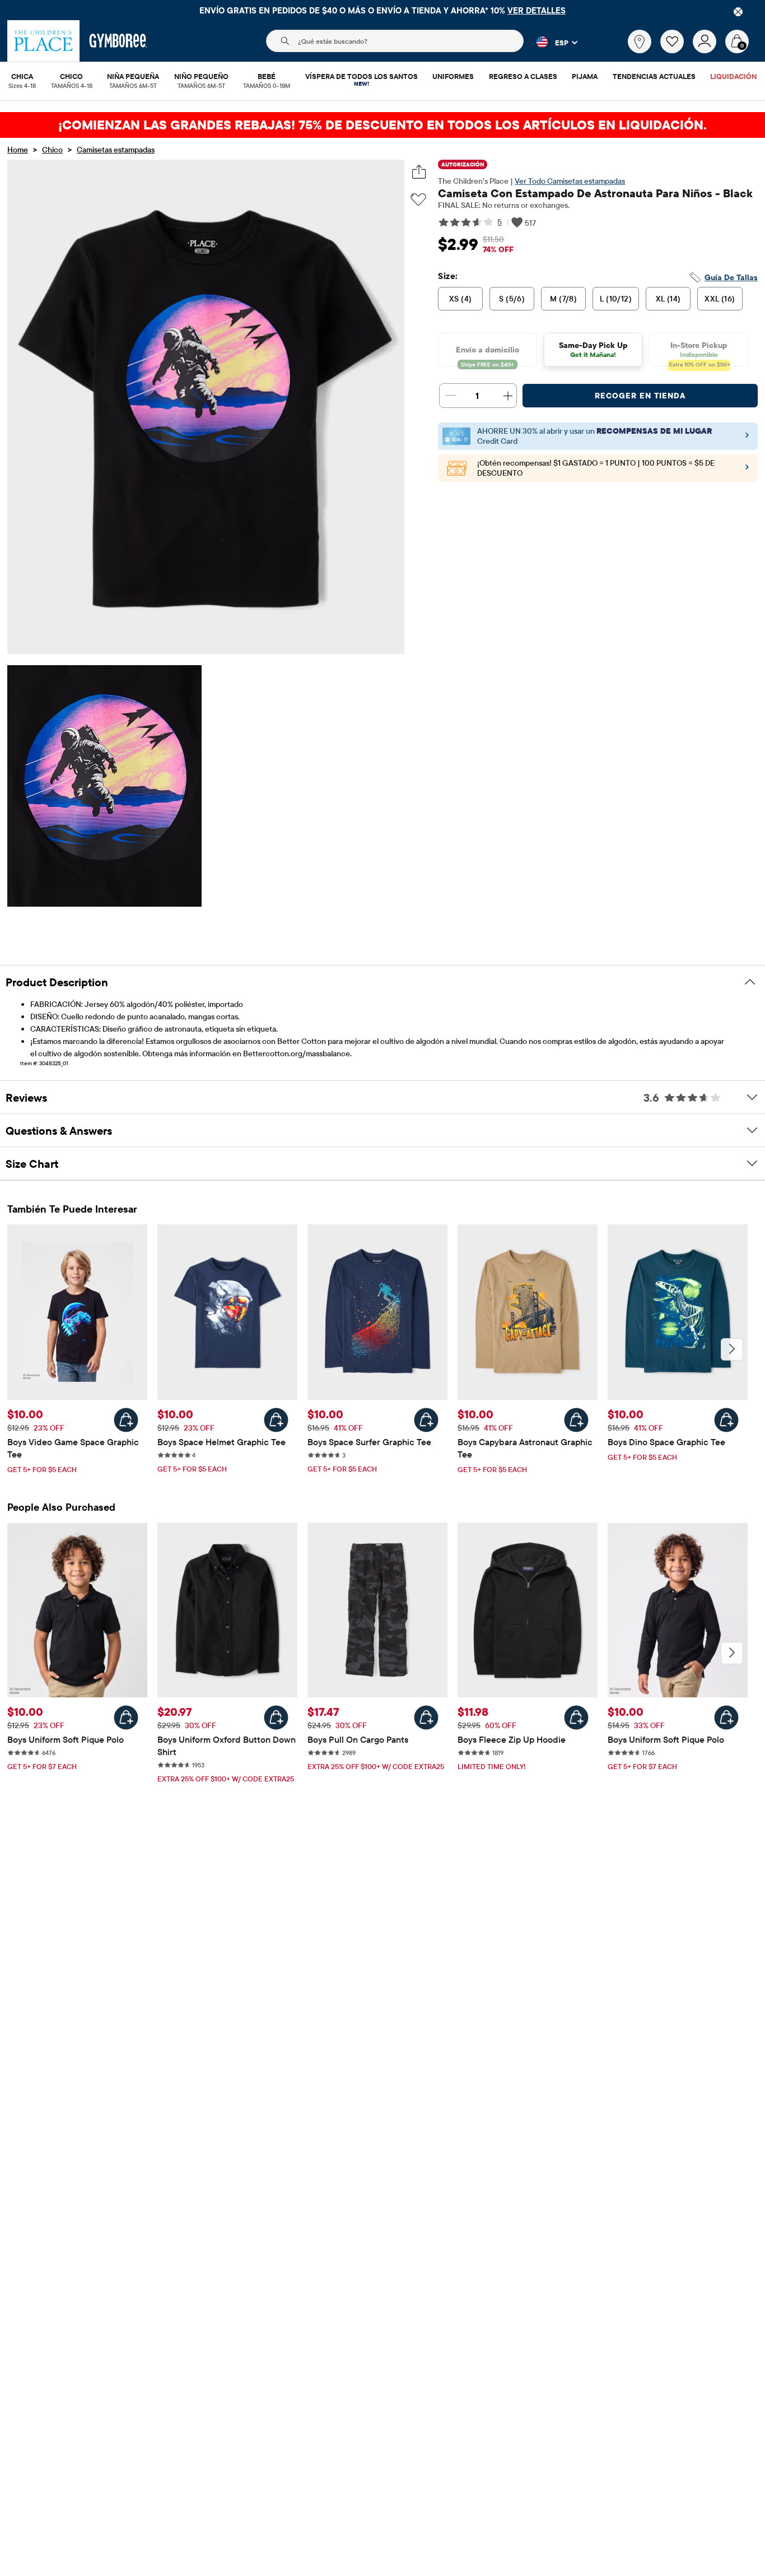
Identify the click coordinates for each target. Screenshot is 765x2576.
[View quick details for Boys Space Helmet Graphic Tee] (276, 1420)
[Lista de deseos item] (677, 50)
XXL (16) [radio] (720, 299)
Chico (52, 150)
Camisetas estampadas (116, 150)
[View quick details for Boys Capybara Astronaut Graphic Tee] (576, 1420)
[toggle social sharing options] (419, 172)
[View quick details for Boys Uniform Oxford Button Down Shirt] (276, 1718)
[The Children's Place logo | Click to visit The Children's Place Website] (43, 41)
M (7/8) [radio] (563, 299)
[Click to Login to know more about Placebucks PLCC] (747, 470)
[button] (551, 42)
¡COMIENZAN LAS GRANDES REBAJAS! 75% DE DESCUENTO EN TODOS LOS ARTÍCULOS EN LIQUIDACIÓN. (382, 125)
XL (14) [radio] (668, 299)
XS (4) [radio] (461, 299)
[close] (738, 12)
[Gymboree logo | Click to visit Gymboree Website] (118, 41)
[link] (640, 41)
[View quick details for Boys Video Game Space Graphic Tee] (126, 1420)
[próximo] (732, 1349)
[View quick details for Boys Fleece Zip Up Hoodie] (576, 1718)
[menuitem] (22, 77)
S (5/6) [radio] (512, 299)
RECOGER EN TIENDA (640, 396)
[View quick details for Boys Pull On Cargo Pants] (426, 1718)
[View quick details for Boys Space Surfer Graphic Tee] (426, 1420)
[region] (382, 10)
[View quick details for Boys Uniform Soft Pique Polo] (126, 1718)
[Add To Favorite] (418, 200)
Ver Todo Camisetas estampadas (570, 181)
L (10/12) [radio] (616, 299)
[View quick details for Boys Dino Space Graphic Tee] (726, 1420)
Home (18, 150)
